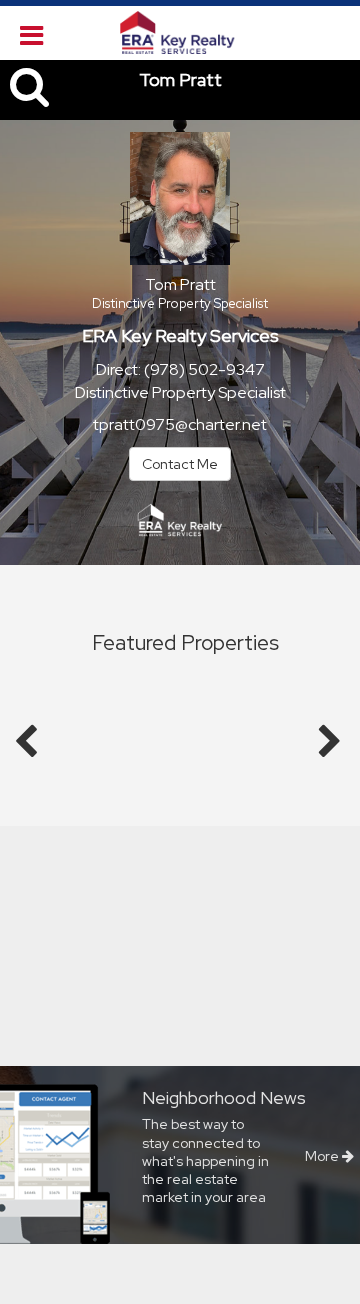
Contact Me (180, 464)
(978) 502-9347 (204, 369)
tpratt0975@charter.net (180, 424)
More (323, 1156)
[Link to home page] (179, 33)
